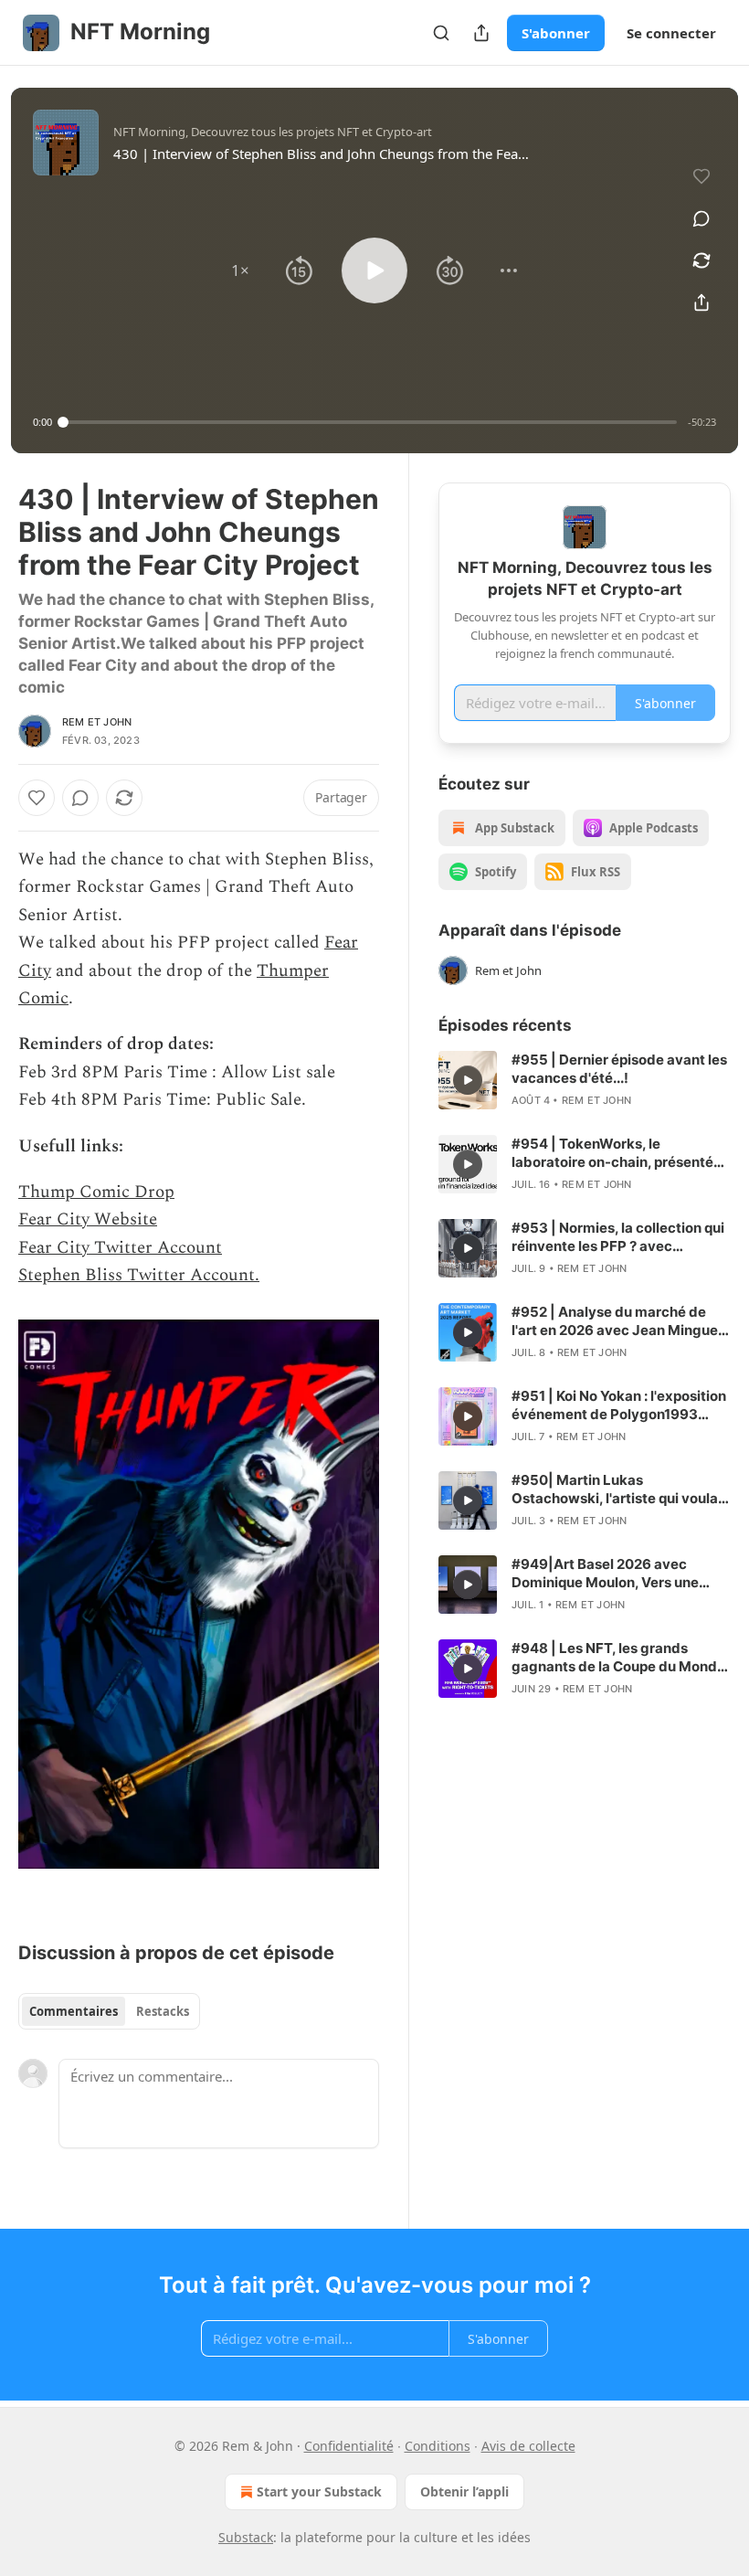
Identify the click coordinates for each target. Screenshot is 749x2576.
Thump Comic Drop (96, 1192)
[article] (585, 1080)
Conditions (438, 2446)
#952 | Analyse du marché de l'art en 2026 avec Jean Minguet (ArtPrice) (617, 1321)
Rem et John (97, 722)
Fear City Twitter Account (120, 1248)
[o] (468, 1080)
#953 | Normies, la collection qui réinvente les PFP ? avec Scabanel (618, 1237)
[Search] (441, 33)
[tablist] (109, 2011)
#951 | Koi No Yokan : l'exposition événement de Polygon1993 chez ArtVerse (619, 1405)
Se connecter (671, 33)
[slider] (370, 422)
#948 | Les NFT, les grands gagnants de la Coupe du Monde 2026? (618, 1658)
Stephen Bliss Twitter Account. (139, 1275)
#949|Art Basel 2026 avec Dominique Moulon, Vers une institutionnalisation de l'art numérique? (605, 1574)
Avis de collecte (528, 2446)
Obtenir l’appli (464, 2491)
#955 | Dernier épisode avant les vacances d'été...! (619, 1069)
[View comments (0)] (702, 218)
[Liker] (37, 798)
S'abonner (556, 33)
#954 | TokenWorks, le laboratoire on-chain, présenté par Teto (612, 1153)
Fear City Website (88, 1219)
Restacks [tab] (163, 2011)
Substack (246, 2537)
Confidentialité (349, 2446)
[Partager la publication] (481, 33)
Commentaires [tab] (74, 2011)
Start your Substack (319, 2491)
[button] (240, 270)
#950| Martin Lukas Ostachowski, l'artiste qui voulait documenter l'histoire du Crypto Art (619, 1489)
